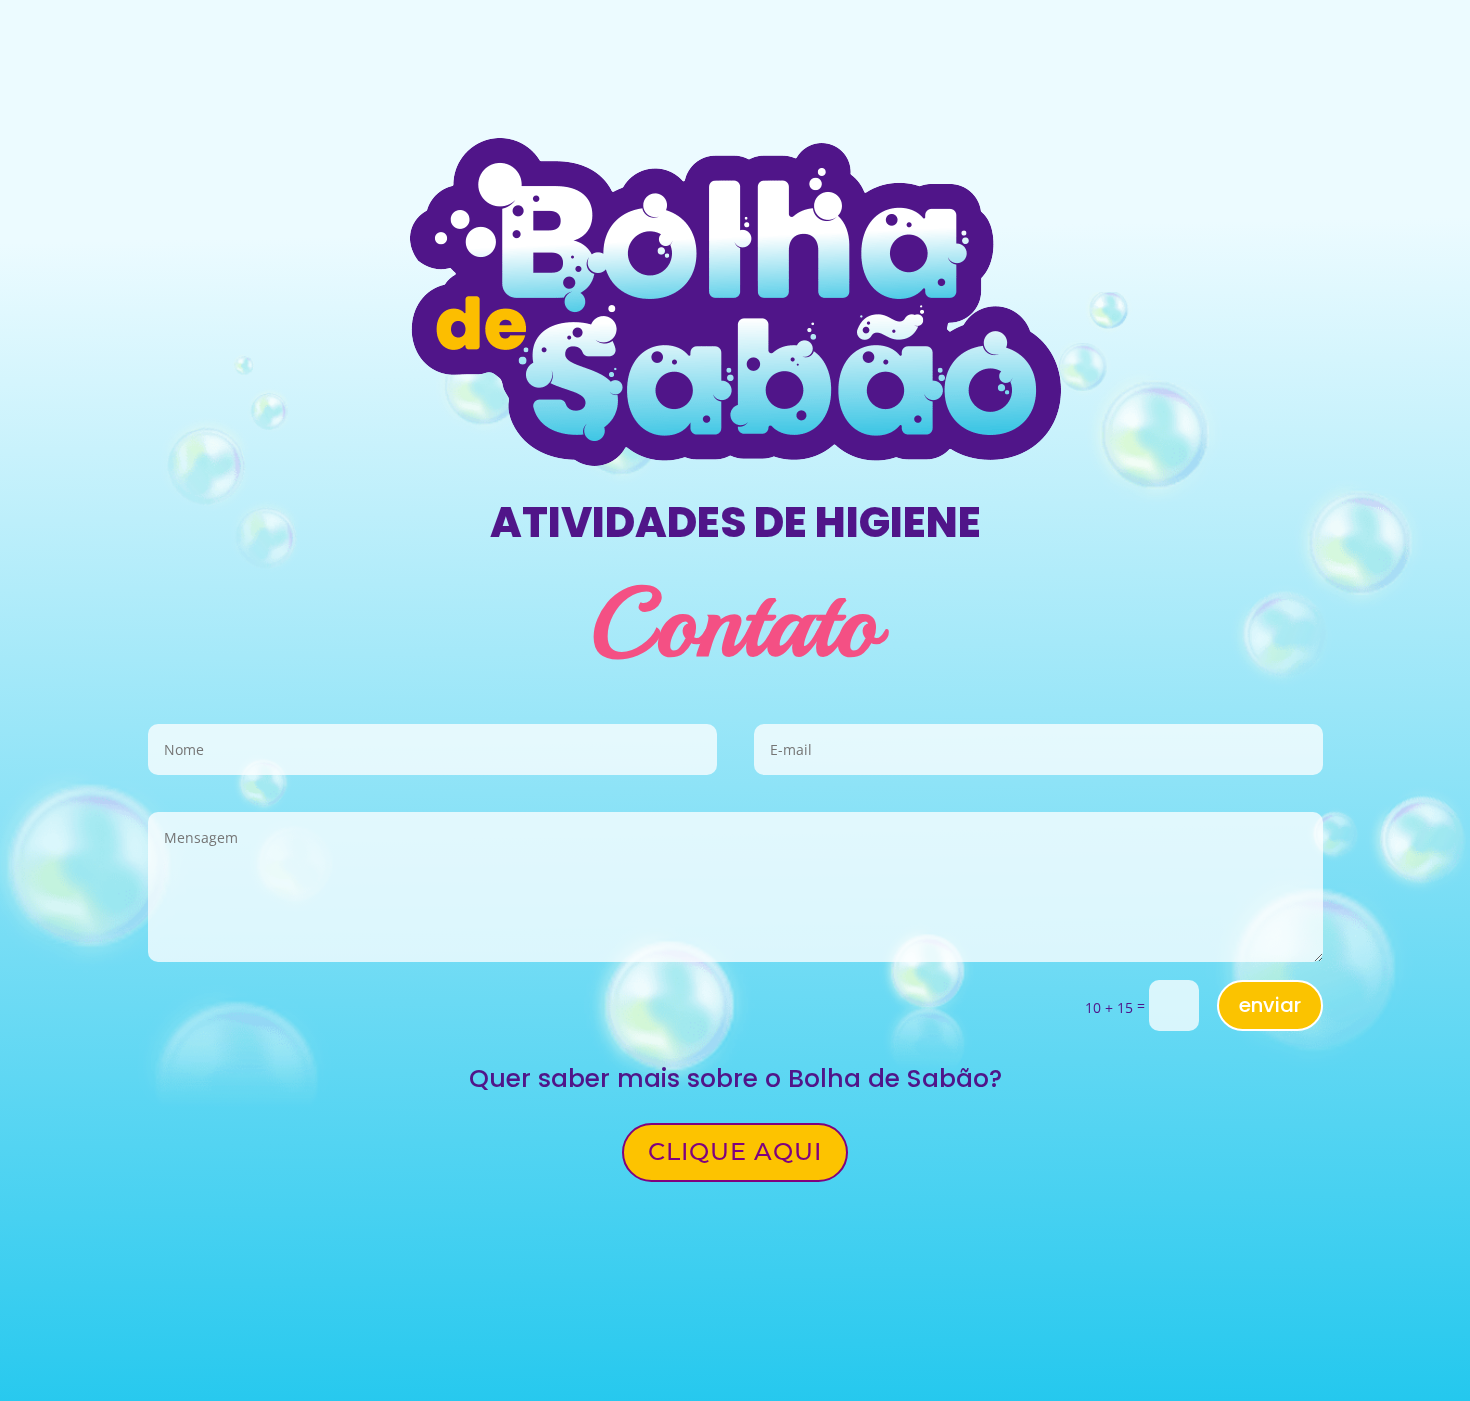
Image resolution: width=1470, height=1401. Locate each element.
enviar (1270, 1005)
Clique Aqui (735, 1151)
